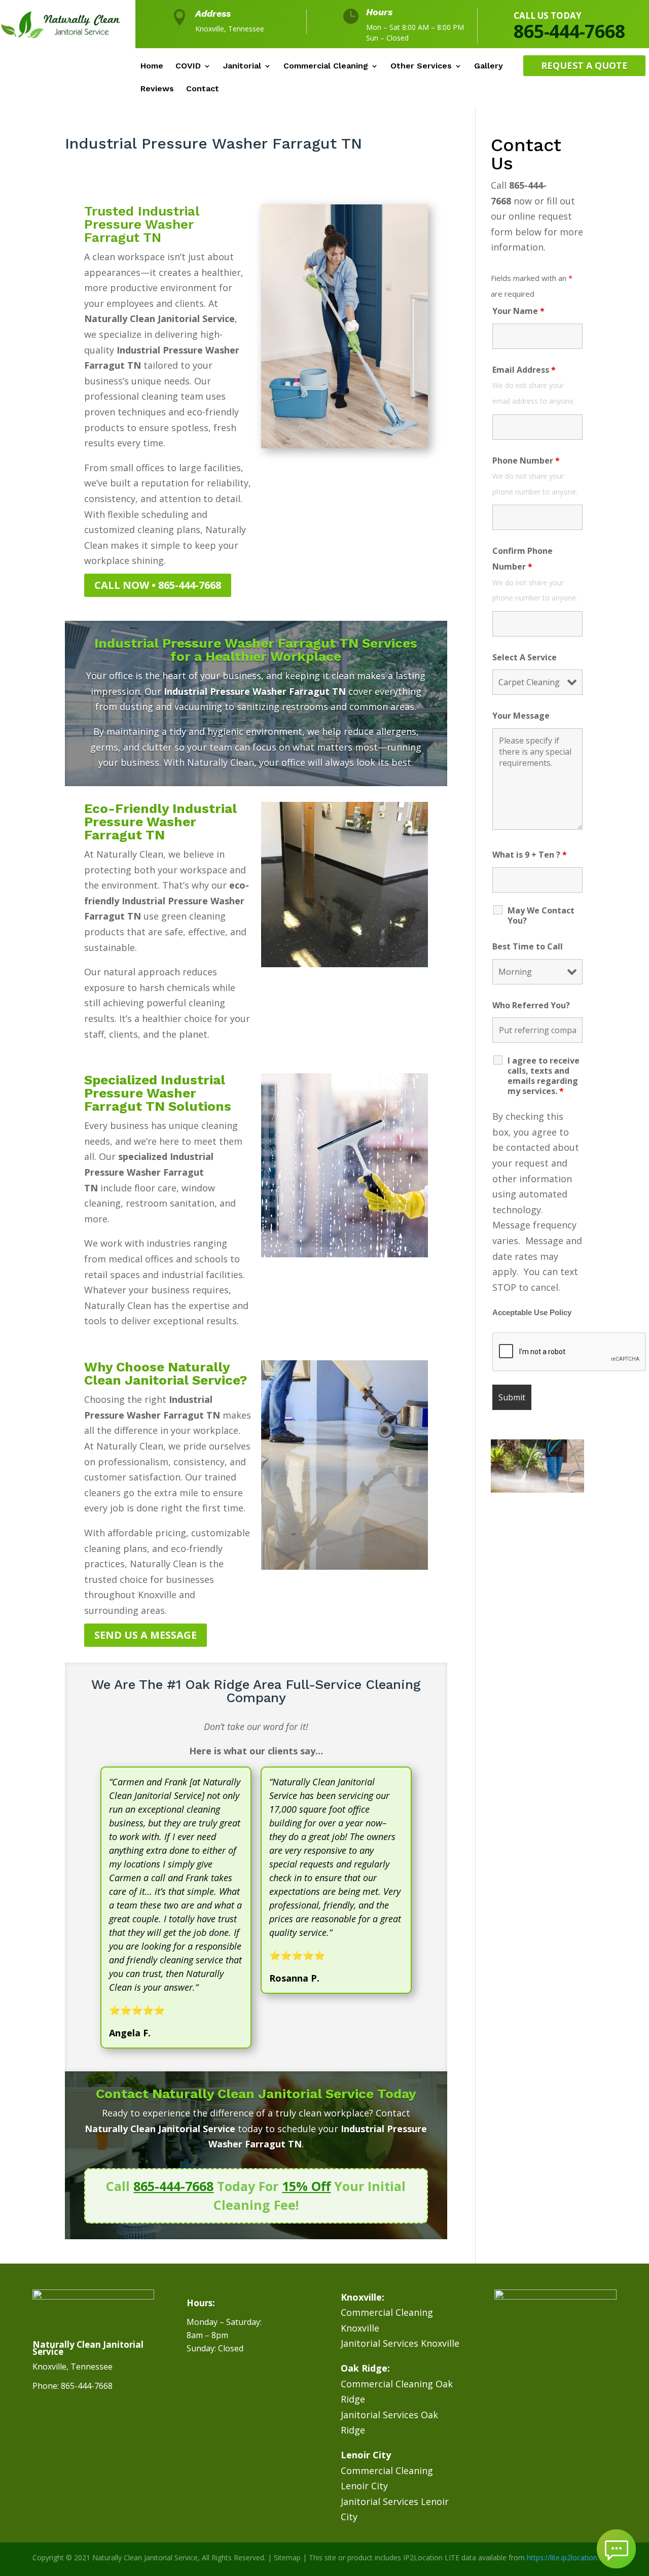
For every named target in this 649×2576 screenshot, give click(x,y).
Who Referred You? (531, 1005)
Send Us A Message (146, 1635)
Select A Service (525, 657)
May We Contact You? (541, 915)
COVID (188, 66)
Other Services (421, 66)
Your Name (518, 311)
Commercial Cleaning (326, 66)
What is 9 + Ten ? (530, 855)
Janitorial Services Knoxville (400, 2343)
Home (152, 66)
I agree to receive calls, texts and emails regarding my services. (544, 1076)
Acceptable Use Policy (532, 1313)
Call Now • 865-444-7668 (158, 585)
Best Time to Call (528, 946)
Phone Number (526, 461)
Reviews (157, 89)
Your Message (521, 716)
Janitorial (242, 66)
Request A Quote (584, 65)
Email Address (524, 370)
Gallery (489, 66)
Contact (203, 89)
